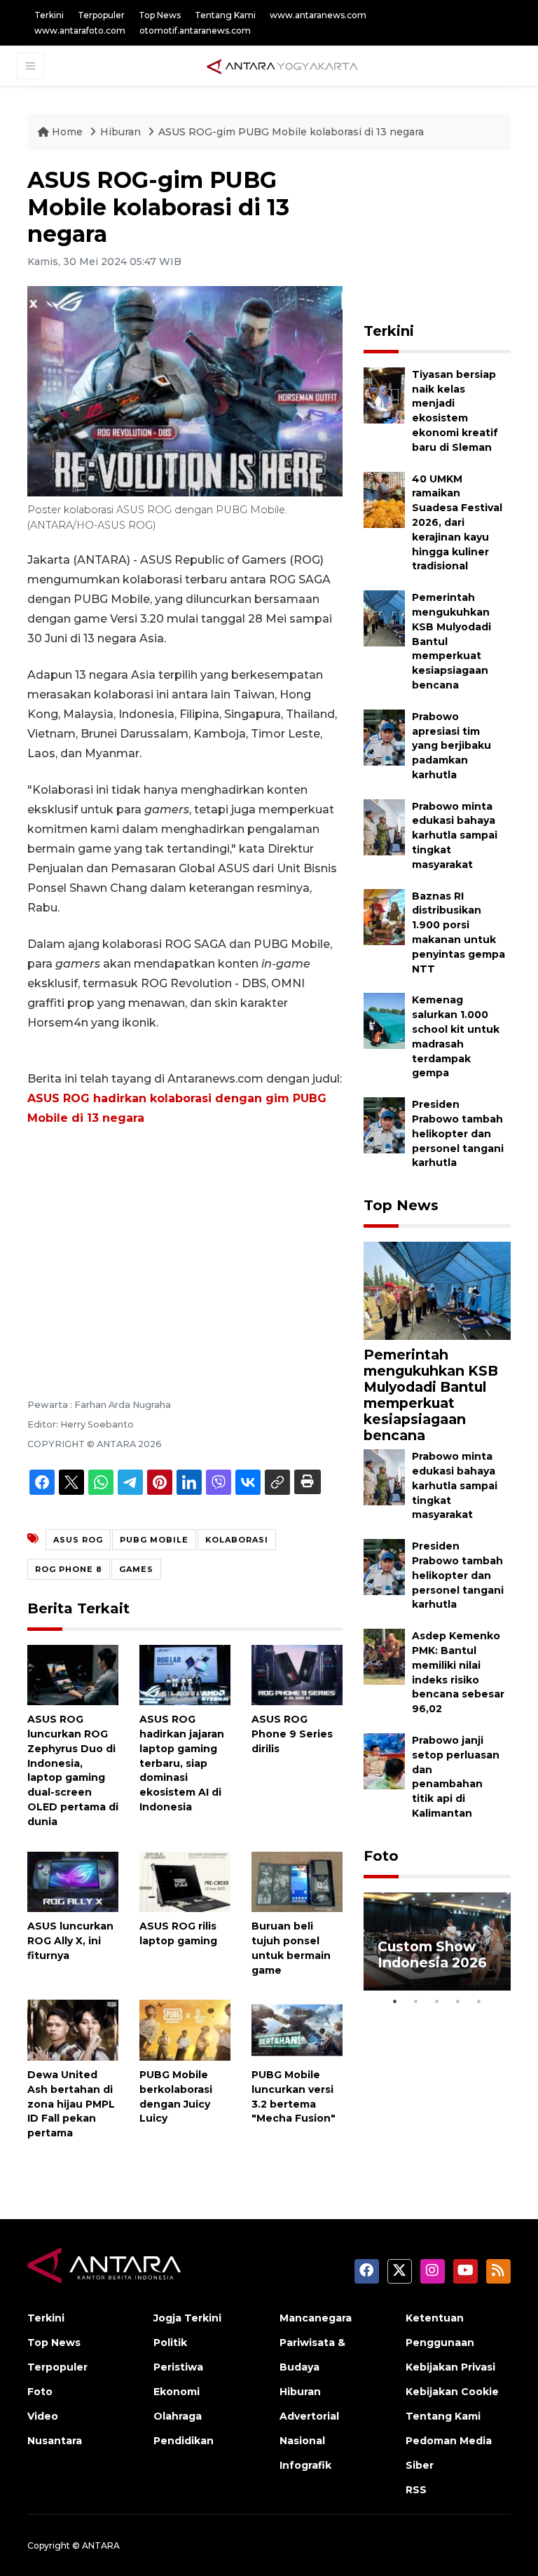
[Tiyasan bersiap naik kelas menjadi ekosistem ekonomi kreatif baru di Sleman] (384, 394)
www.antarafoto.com (80, 30)
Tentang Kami (225, 15)
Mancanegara (316, 2318)
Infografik (305, 2465)
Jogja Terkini (187, 2318)
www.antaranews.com (318, 15)
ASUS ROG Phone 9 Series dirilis (292, 1734)
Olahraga (178, 2416)
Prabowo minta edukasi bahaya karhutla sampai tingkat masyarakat (455, 835)
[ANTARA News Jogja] (282, 65)
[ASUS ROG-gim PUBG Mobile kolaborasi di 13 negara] (437, 1290)
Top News (160, 15)
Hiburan (122, 132)
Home (67, 132)
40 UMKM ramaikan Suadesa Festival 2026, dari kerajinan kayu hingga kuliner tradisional (457, 523)
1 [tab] (395, 2001)
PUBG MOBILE (154, 1540)
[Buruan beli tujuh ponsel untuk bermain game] (297, 1881)
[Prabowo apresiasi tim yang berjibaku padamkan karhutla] (384, 737)
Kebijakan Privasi (450, 2367)
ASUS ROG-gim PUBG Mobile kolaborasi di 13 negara (291, 132)
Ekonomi (177, 2392)
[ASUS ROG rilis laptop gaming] (185, 1881)
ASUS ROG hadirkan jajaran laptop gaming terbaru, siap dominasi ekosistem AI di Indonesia (182, 1763)
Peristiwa (178, 2367)
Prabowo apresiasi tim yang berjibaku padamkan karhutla (451, 746)
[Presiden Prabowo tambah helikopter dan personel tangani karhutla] (384, 1124)
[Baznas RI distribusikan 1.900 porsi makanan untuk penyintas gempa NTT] (384, 916)
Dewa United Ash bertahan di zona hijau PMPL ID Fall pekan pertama (71, 2104)
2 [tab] (416, 2001)
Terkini (49, 15)
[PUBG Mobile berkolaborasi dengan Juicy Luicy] (185, 2029)
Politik (170, 2343)
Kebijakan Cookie (452, 2392)
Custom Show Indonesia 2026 (432, 1954)
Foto (381, 1856)
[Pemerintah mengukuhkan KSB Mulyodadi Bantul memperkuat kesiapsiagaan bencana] (384, 617)
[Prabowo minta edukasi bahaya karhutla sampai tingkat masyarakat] (384, 826)
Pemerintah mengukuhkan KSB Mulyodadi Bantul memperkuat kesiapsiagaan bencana (431, 1395)
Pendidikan (184, 2441)
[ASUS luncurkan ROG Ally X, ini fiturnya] (73, 1881)
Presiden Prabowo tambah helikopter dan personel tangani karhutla (458, 1133)
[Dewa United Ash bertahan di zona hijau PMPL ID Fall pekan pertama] (73, 2029)
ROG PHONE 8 (69, 1569)
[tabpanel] (437, 1941)
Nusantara (55, 2441)
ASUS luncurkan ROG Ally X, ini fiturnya (70, 1941)
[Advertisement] (185, 1243)
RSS (416, 2490)
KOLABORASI (237, 1540)
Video (43, 2416)
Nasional (302, 2441)
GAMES (136, 1569)
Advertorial (309, 2416)
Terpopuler (101, 15)
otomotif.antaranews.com (195, 30)
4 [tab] (458, 2001)
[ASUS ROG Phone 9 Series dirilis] (297, 1674)
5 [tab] (479, 2001)
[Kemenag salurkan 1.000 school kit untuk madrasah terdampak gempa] (384, 1021)
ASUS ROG (78, 1540)
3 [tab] (437, 2001)
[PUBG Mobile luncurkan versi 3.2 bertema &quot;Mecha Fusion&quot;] (297, 2029)
